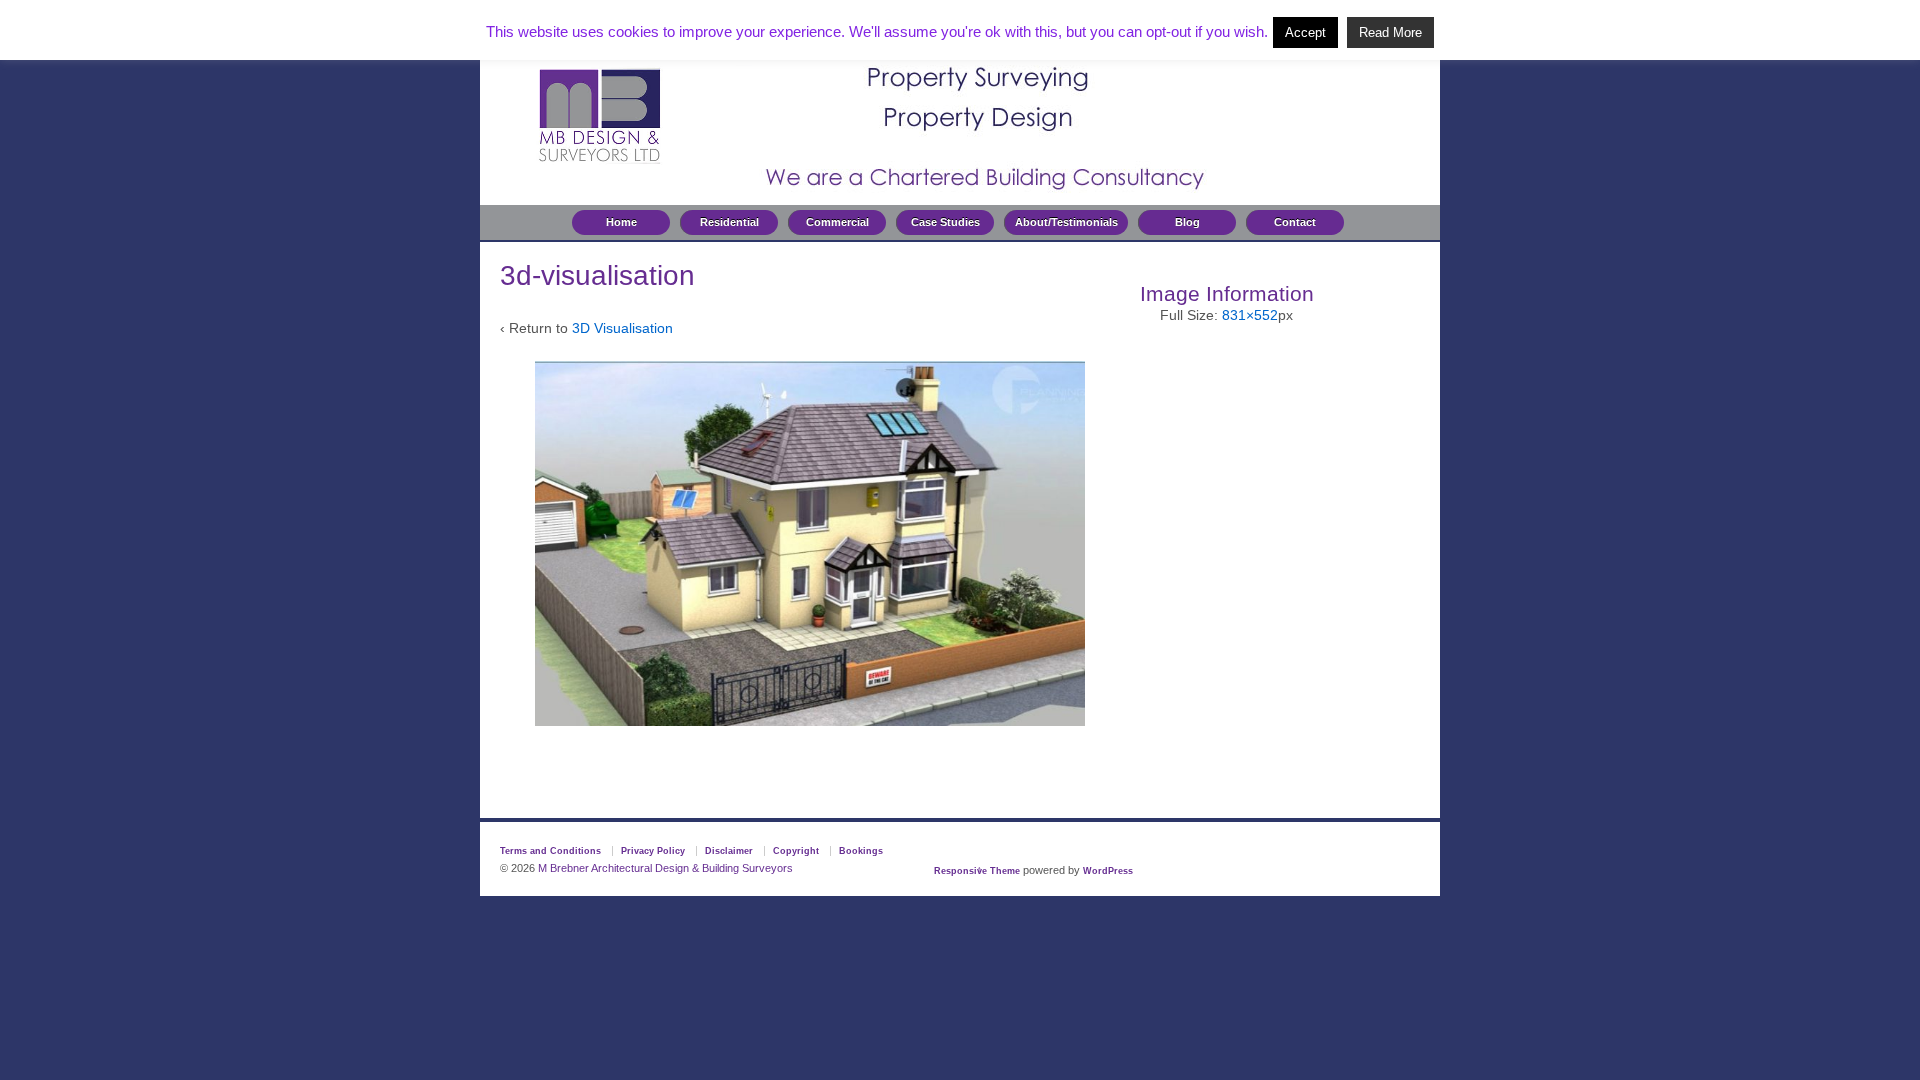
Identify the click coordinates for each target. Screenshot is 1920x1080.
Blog (1187, 222)
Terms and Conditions (550, 851)
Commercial (837, 222)
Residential (729, 222)
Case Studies (945, 222)
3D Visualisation (622, 328)
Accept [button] (1305, 32)
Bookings (861, 851)
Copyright (796, 851)
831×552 (1250, 315)
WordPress (1108, 871)
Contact (1295, 222)
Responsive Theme (977, 871)
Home (621, 222)
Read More (1390, 32)
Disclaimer (729, 851)
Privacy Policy (653, 851)
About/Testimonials (1066, 222)
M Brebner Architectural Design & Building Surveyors (664, 868)
